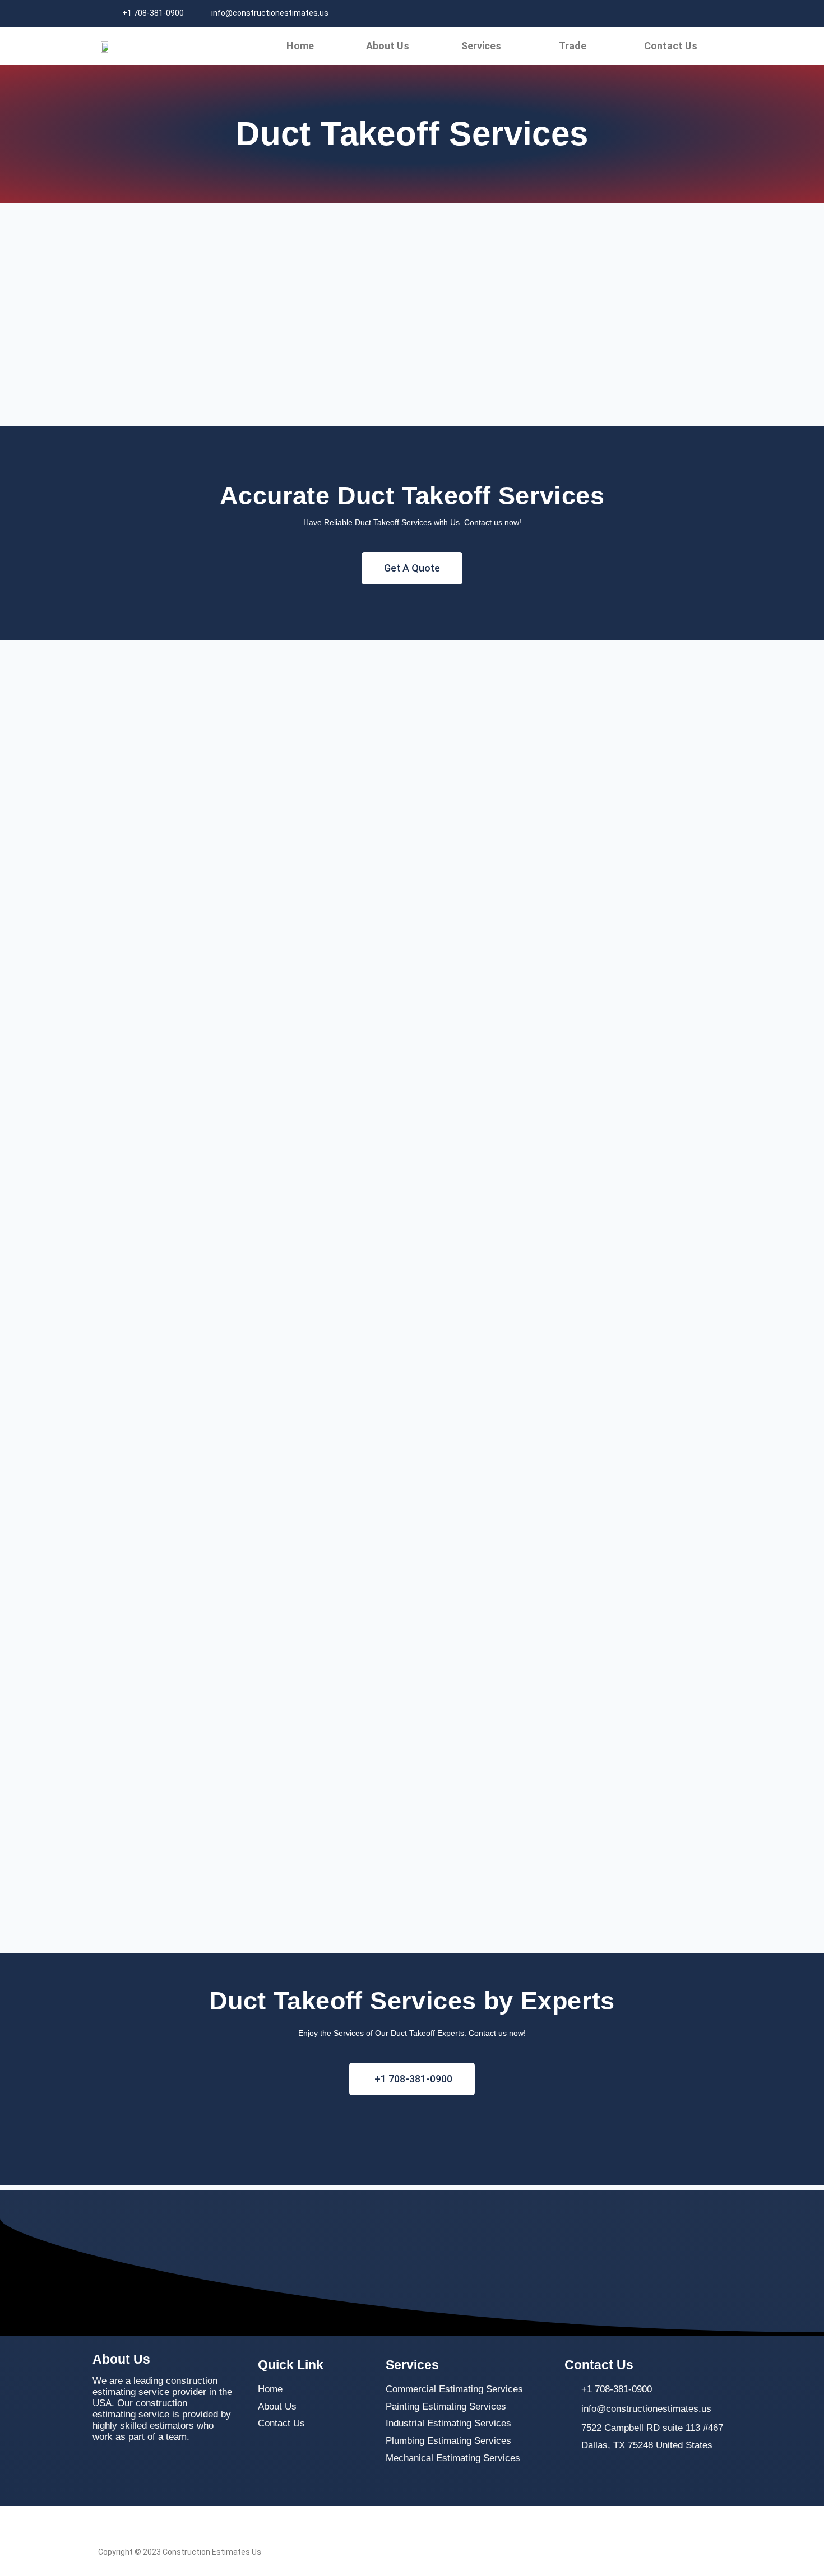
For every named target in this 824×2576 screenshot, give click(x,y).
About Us (388, 46)
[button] (484, 46)
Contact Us (671, 46)
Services (481, 46)
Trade (573, 46)
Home (300, 46)
